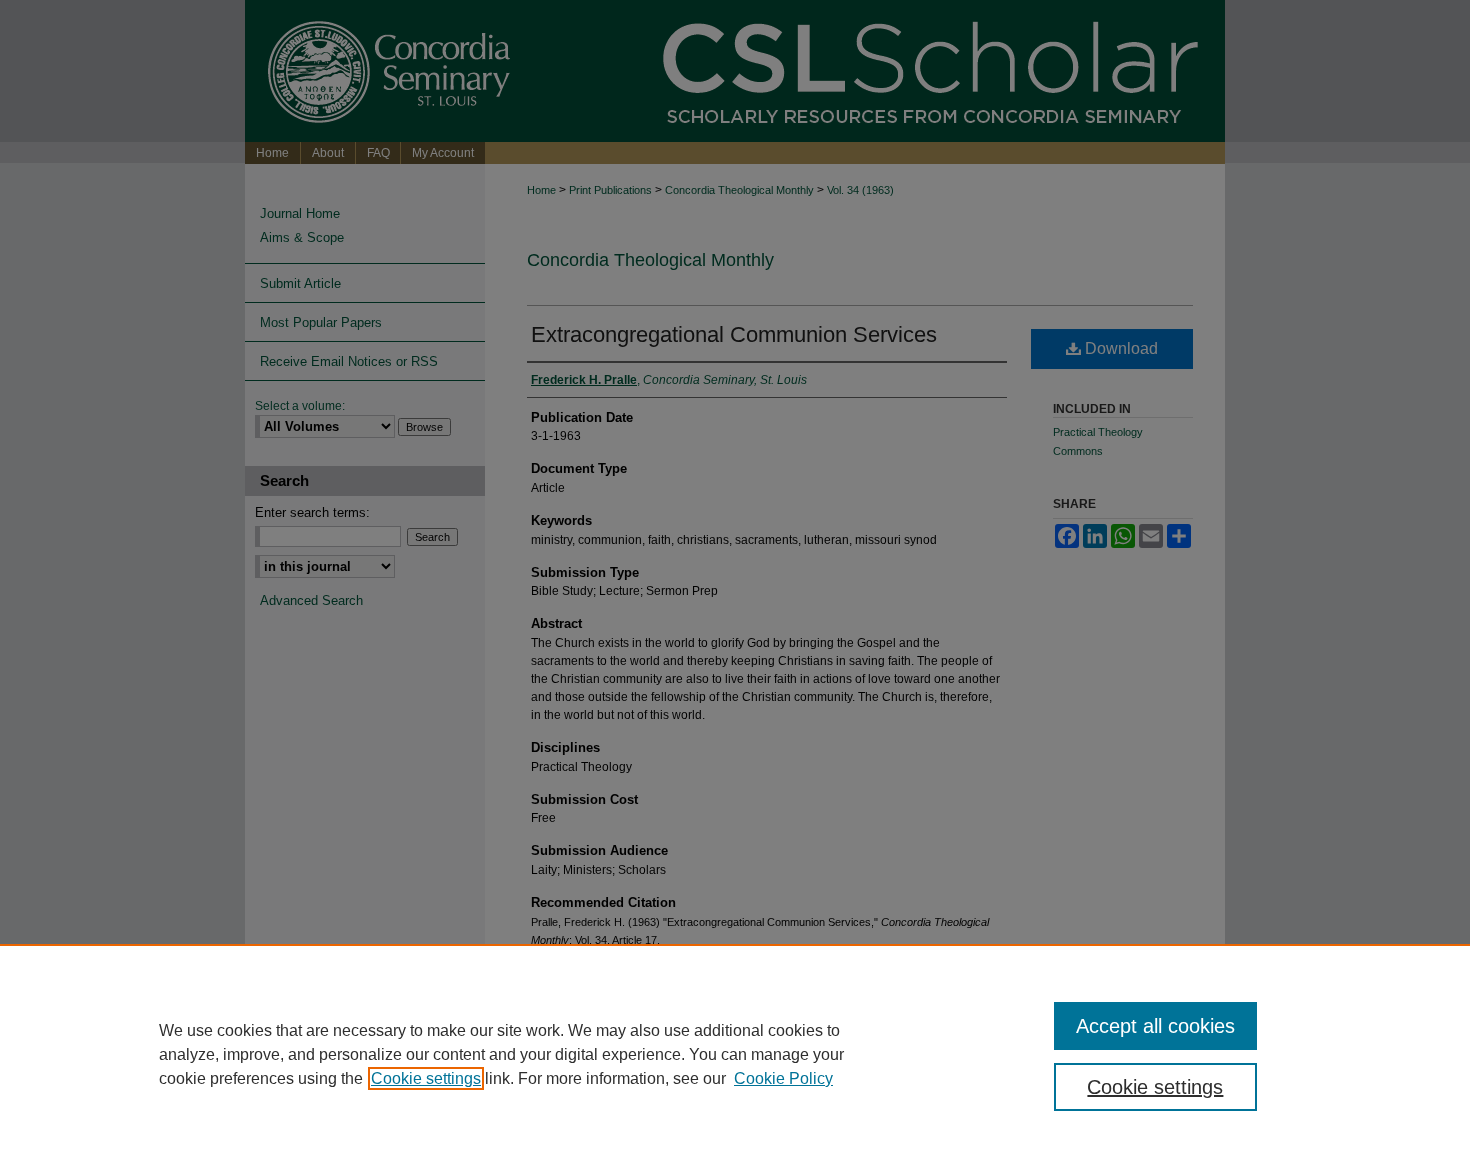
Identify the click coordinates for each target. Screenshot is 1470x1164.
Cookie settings (426, 1078)
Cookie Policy (783, 1078)
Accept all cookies (1155, 1026)
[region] (735, 1054)
